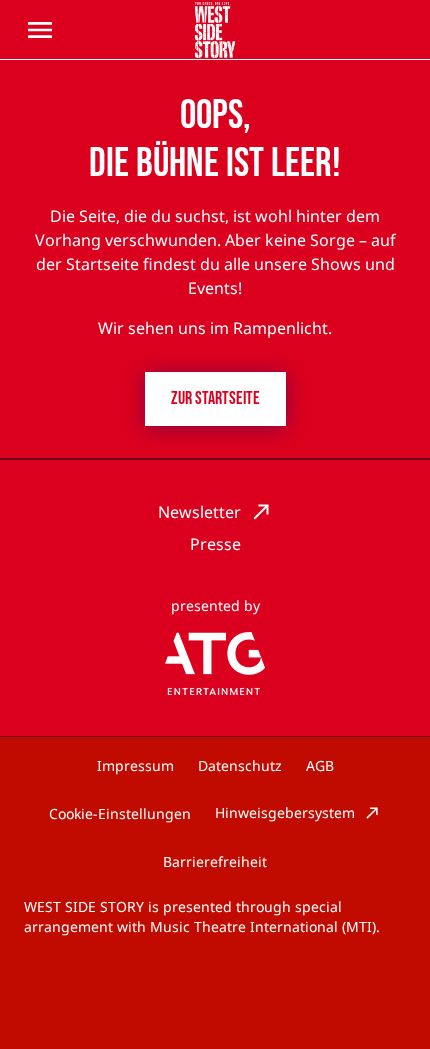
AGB (320, 765)
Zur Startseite (215, 398)
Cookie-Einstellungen (120, 813)
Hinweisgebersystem (285, 812)
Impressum (135, 765)
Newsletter (199, 512)
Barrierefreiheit (215, 861)
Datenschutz (240, 765)
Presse (215, 544)
